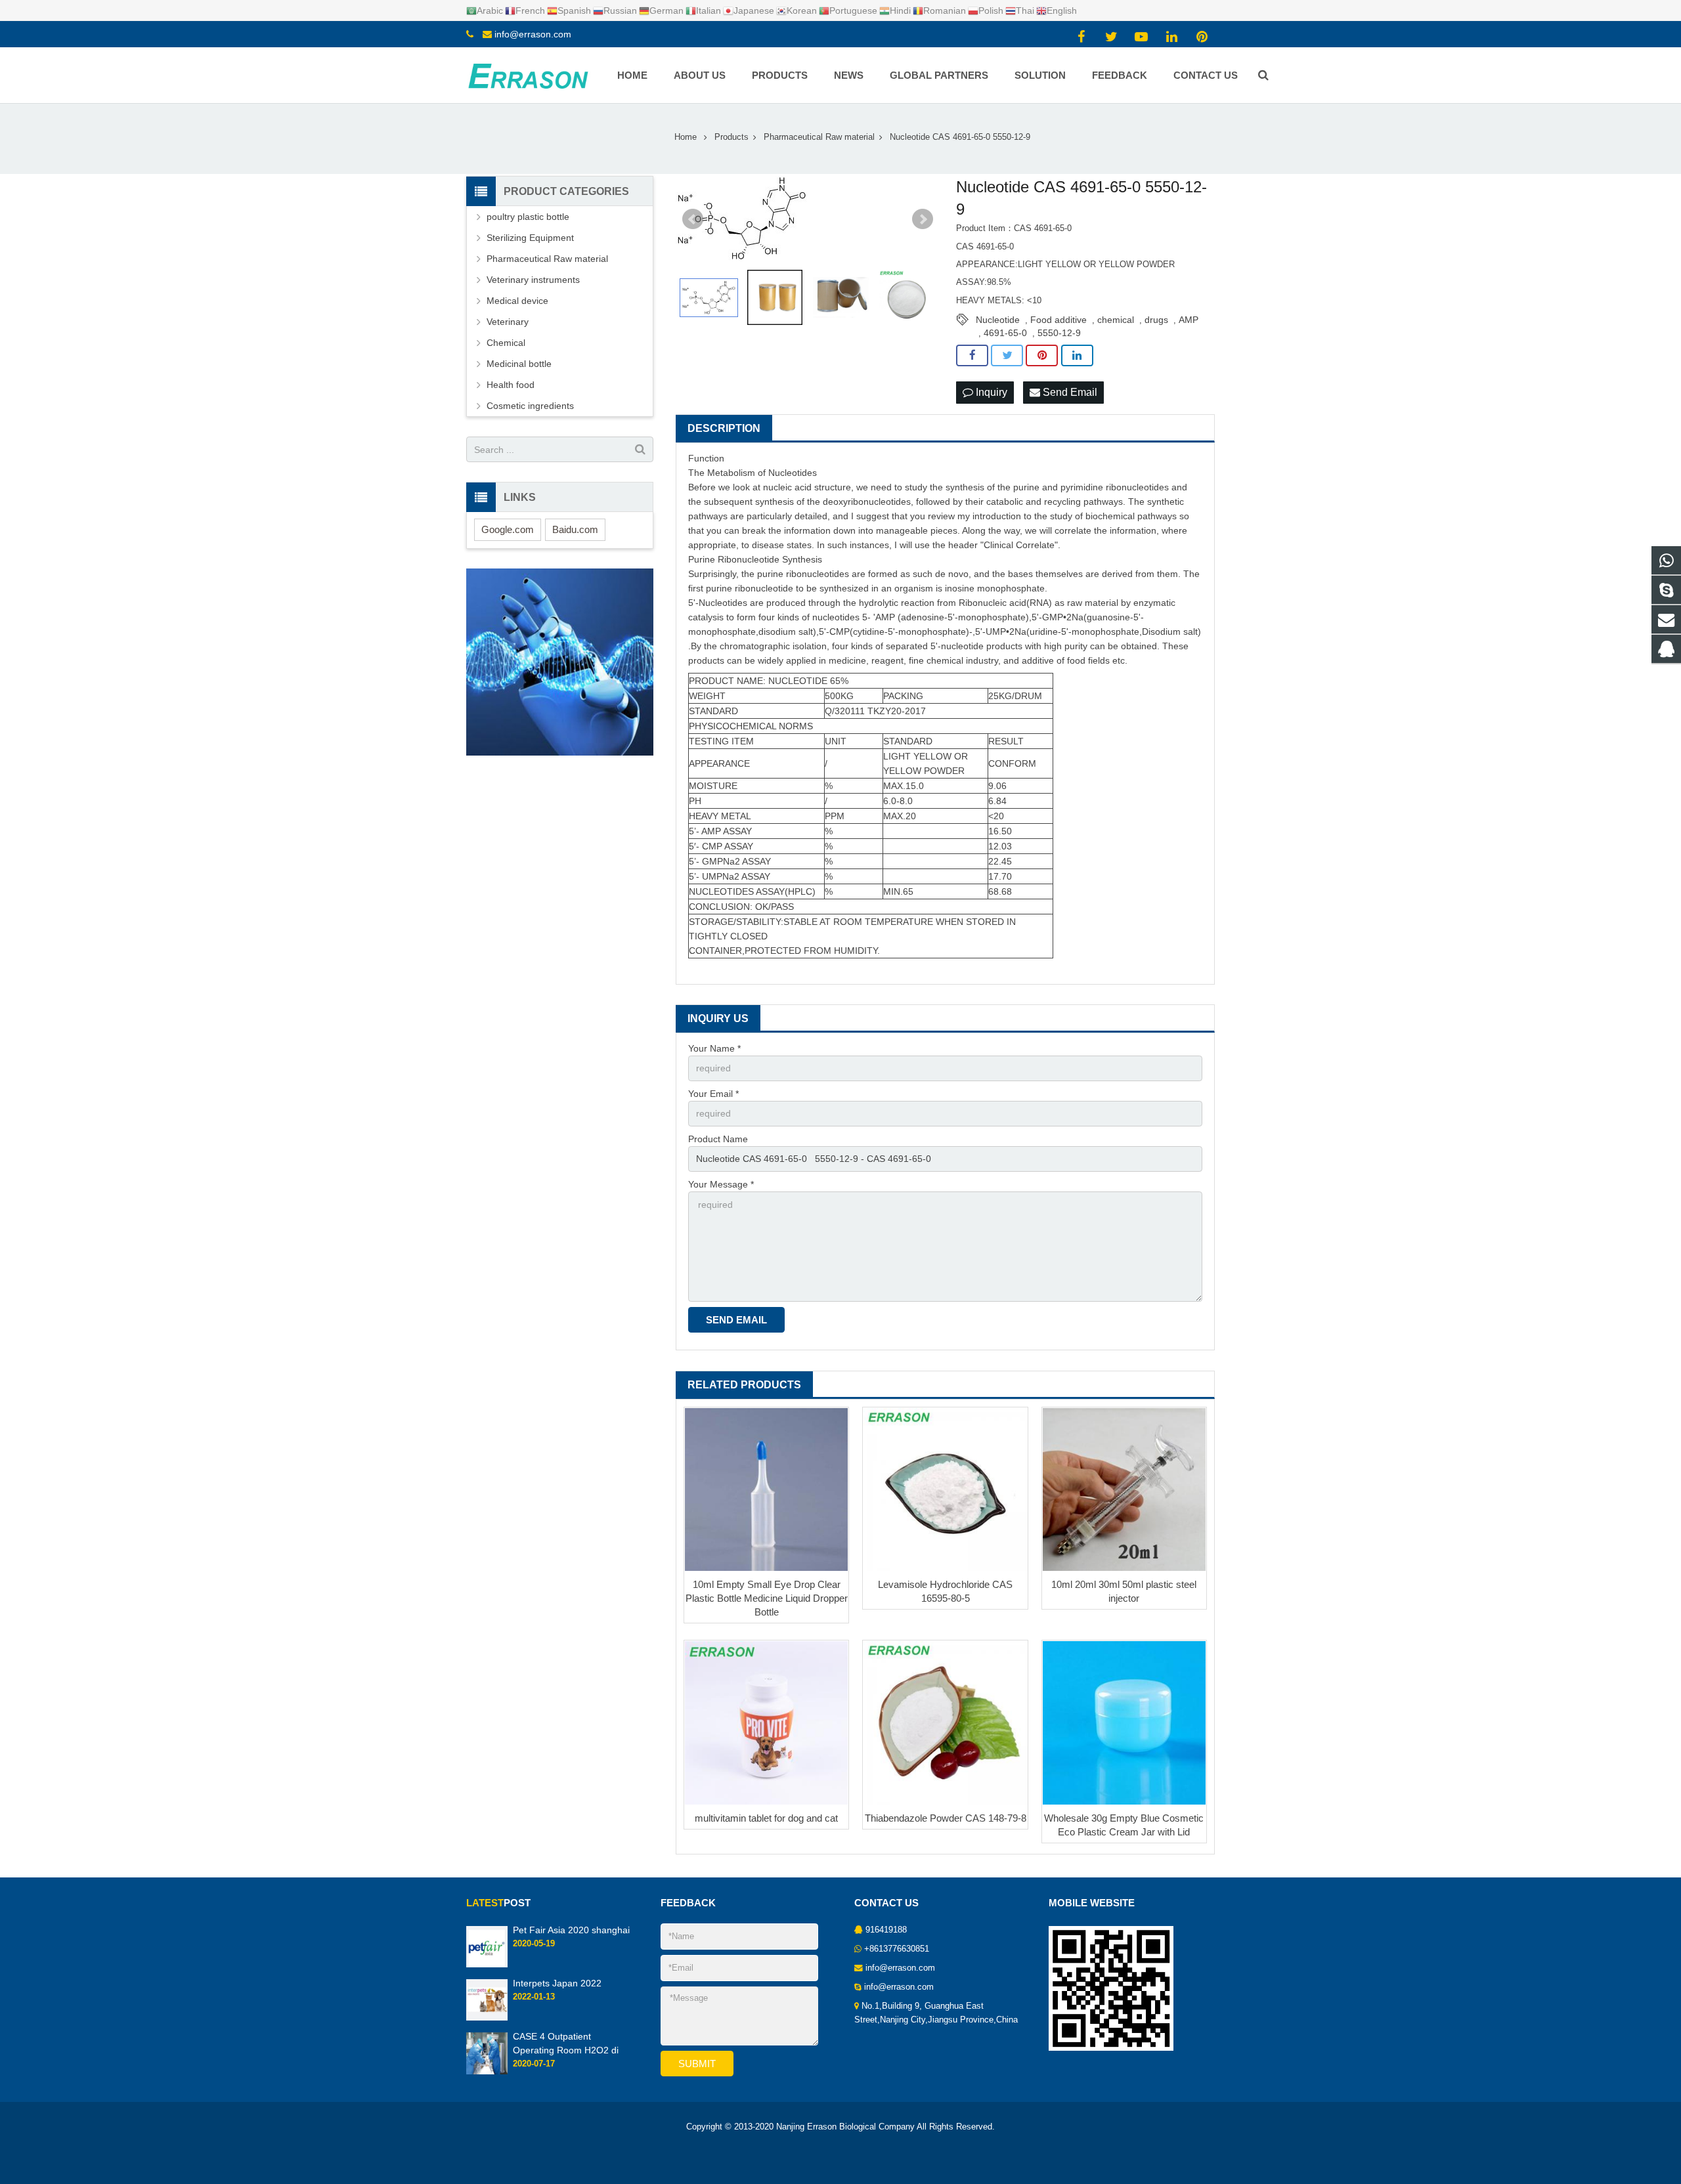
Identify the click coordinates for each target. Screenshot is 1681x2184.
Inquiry (990, 392)
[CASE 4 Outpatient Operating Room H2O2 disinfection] (487, 2072)
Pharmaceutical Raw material (547, 259)
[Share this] (972, 356)
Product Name (718, 1139)
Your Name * (714, 1048)
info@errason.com (533, 34)
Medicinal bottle (519, 364)
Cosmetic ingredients (530, 406)
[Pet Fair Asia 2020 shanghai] (487, 1965)
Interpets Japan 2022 (557, 1983)
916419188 (886, 1930)
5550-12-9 (1059, 333)
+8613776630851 (897, 1949)
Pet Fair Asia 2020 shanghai (571, 1930)
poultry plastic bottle (528, 217)
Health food (511, 385)
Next (923, 219)
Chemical (506, 343)
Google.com (508, 529)
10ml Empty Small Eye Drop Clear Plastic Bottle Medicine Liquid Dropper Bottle (767, 1598)
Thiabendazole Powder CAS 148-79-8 (946, 1818)
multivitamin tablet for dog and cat (766, 1818)
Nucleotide (998, 320)
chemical (1116, 320)
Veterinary (508, 322)
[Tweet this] (1007, 356)
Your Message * (721, 1184)
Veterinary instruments (533, 280)
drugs (1156, 320)
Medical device (517, 301)
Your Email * (713, 1094)
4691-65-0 (1005, 333)
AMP (1189, 320)
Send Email (1069, 392)
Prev (693, 219)
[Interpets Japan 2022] (487, 2019)
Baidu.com (575, 529)
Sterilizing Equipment (530, 238)
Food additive (1059, 320)
